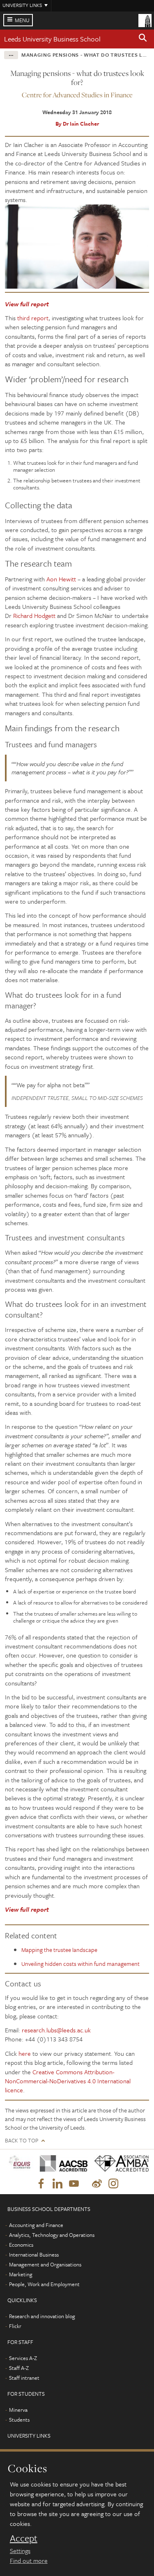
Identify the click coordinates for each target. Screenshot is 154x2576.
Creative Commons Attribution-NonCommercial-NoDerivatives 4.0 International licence (68, 2081)
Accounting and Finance (36, 2225)
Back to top (22, 2141)
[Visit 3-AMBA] (119, 2164)
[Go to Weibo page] (97, 2184)
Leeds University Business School (52, 39)
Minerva (18, 2410)
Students (19, 2420)
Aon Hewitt (61, 579)
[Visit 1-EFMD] (20, 2164)
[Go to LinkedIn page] (57, 2184)
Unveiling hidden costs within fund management (80, 1964)
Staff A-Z (19, 2368)
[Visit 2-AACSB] (61, 2164)
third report (33, 318)
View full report (27, 304)
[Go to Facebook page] (41, 2184)
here (25, 2053)
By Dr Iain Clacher (77, 124)
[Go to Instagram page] (113, 2184)
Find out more (29, 2560)
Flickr (15, 2326)
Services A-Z (23, 2358)
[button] (143, 39)
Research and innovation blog (42, 2316)
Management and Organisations (45, 2264)
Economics (21, 2245)
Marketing (21, 2274)
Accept (24, 2538)
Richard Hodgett (34, 615)
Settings (20, 2551)
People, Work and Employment (44, 2284)
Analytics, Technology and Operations (52, 2235)
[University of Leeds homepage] (145, 20)
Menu (22, 20)
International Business (34, 2255)
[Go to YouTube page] (74, 2184)
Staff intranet (24, 2378)
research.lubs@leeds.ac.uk (56, 2030)
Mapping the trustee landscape (59, 1950)
